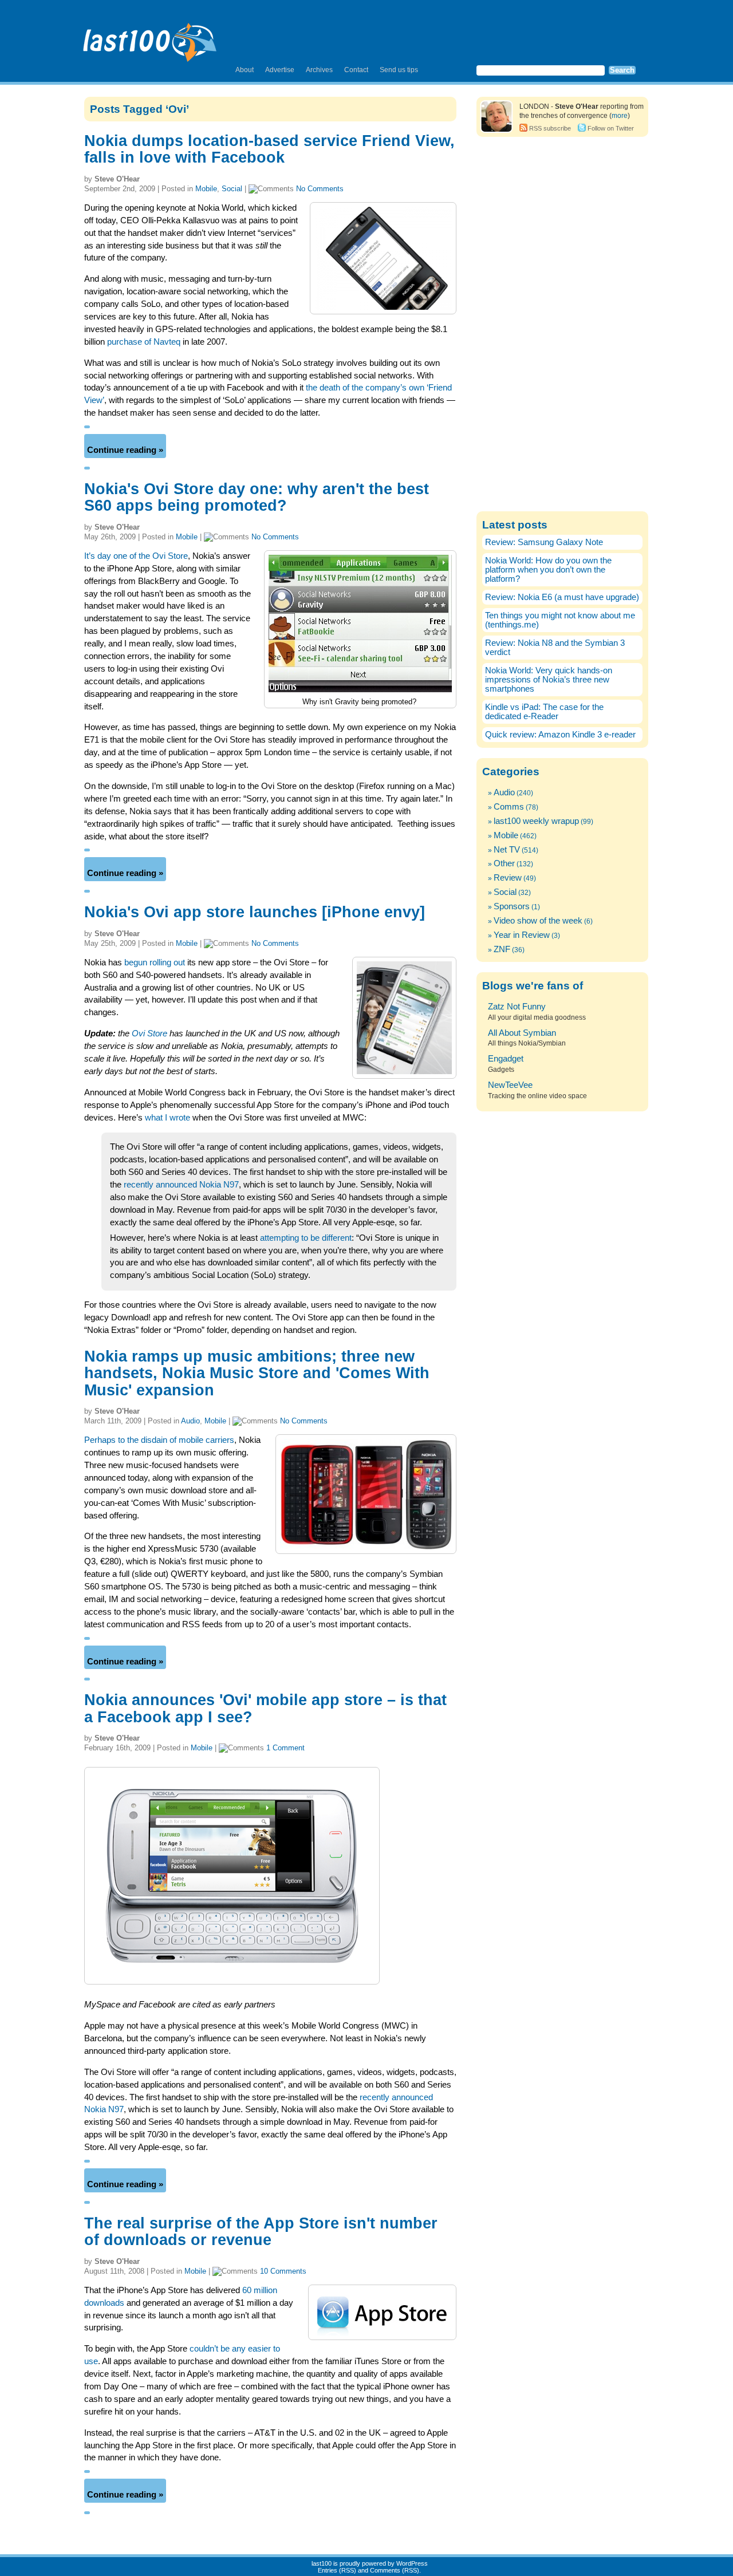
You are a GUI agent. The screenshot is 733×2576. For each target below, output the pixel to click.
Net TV (507, 850)
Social (232, 189)
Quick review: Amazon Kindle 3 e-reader (560, 735)
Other (504, 863)
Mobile (206, 189)
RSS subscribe (550, 128)
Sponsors (512, 906)
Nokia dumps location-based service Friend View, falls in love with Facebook (269, 149)
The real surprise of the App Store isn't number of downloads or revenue (261, 2232)
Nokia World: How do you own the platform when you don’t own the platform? (548, 570)
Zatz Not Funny (517, 1007)
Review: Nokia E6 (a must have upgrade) (562, 597)
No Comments (320, 189)
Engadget (506, 1059)
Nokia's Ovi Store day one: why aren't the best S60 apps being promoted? (257, 497)
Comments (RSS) (395, 2570)
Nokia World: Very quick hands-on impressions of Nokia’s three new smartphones (549, 680)
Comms (509, 807)
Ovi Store (149, 1033)
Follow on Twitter (611, 128)
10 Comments (283, 2271)
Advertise (280, 70)
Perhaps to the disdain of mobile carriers (159, 1440)
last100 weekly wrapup (536, 821)
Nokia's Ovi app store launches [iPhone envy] (255, 912)
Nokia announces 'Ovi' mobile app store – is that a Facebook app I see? (265, 1708)
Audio (190, 1421)
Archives (319, 70)
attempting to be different (306, 1238)
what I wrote (168, 1118)
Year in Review (522, 935)
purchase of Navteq (144, 342)
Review (508, 878)
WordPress (412, 2563)
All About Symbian (522, 1033)
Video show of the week (538, 921)
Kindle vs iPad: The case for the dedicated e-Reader (544, 712)
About (245, 70)
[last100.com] (150, 38)
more (620, 116)
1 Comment (285, 1748)
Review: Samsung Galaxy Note (544, 542)
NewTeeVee (510, 1085)
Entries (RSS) (337, 2570)
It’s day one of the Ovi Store (136, 556)
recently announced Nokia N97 (181, 1185)
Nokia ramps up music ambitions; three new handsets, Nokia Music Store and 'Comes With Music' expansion (257, 1373)
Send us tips (399, 70)
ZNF (502, 949)
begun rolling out (155, 962)
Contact (356, 70)
